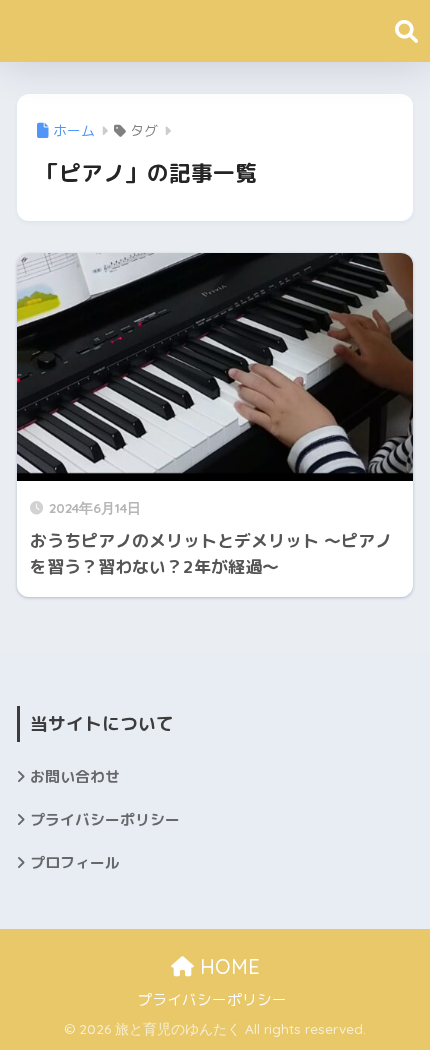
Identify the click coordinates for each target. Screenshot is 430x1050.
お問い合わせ (75, 776)
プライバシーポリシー (105, 819)
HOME (227, 966)
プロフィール (75, 862)
